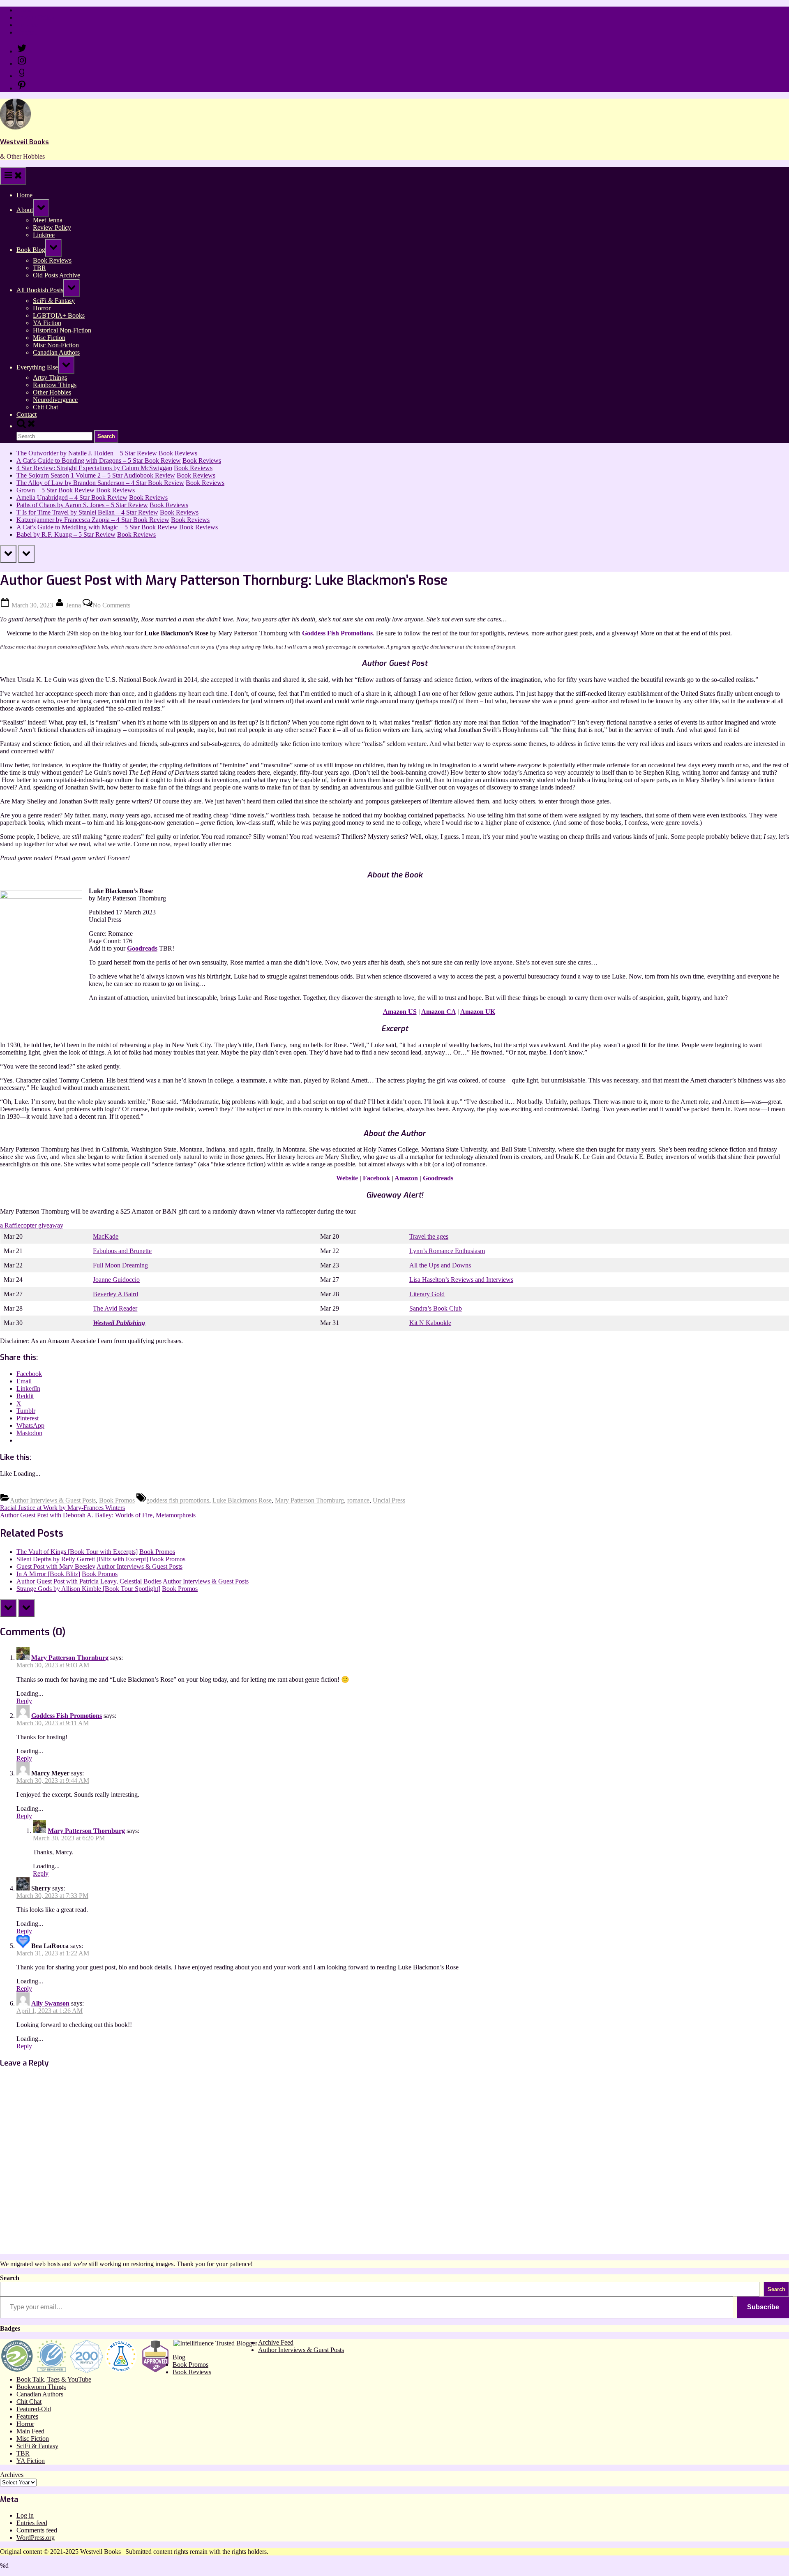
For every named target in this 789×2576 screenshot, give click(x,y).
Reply (24, 1701)
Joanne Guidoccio (116, 1280)
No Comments (111, 605)
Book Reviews (52, 260)
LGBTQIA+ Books (59, 315)
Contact (27, 32)
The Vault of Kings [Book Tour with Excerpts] (77, 1552)
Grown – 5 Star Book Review (55, 490)
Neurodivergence (55, 400)
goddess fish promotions (178, 1500)
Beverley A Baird (115, 1294)
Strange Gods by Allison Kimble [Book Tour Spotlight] (88, 1589)
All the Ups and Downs (440, 1265)
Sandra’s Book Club (436, 1308)
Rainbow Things (55, 385)
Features (27, 2416)
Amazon (406, 1178)
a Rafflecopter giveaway (32, 1225)
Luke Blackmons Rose (242, 1500)
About (25, 210)
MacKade (106, 1236)
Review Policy (36, 17)
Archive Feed (276, 2342)
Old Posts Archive (57, 275)
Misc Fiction (49, 338)
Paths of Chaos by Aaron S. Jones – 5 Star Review (82, 505)
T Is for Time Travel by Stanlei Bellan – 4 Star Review (87, 512)
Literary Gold (427, 1294)
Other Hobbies (52, 392)
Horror (42, 308)
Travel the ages (429, 1236)
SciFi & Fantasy (54, 301)
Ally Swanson (50, 2003)
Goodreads (142, 948)
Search (10, 2278)
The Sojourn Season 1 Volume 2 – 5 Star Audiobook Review (96, 475)
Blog (179, 2357)
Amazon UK (478, 1012)
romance (358, 1500)
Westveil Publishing (119, 1323)
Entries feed (32, 2523)
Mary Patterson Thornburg (309, 1500)
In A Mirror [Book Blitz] (48, 1574)
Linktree (27, 25)
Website (347, 1178)
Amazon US (400, 1012)
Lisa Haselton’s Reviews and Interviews (461, 1280)
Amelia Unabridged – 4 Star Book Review (72, 497)
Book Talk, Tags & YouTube (54, 2379)
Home (24, 10)
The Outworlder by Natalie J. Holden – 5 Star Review (87, 453)
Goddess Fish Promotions (337, 633)
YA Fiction (47, 323)
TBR (39, 268)
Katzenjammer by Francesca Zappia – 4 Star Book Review (93, 520)
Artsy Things (50, 377)
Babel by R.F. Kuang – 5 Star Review (66, 534)
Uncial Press (389, 1500)
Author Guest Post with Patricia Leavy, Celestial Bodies (89, 1581)
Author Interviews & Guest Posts (53, 1500)
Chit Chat (45, 407)
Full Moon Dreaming (120, 1265)
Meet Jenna (48, 220)
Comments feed (37, 2530)
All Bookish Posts (40, 290)
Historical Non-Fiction (62, 330)
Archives (12, 2475)
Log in (25, 2515)
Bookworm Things (41, 2387)
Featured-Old (34, 2409)
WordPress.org (36, 2538)
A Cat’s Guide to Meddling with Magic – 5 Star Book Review (97, 527)
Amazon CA (438, 1012)
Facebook (376, 1178)
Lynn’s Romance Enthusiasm (447, 1251)
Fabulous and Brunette (122, 1251)
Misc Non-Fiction (56, 345)
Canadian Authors (56, 352)
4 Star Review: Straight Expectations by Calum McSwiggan (94, 468)
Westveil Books (24, 142)
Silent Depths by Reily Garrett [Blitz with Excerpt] (82, 1559)
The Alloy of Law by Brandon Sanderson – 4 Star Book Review (100, 483)
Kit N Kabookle (430, 1323)
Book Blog (31, 250)
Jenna (74, 605)
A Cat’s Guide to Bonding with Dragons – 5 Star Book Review (99, 460)
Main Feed (30, 2431)
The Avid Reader (115, 1308)
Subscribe (763, 2307)
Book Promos (117, 1500)
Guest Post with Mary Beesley (56, 1566)
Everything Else (37, 367)
